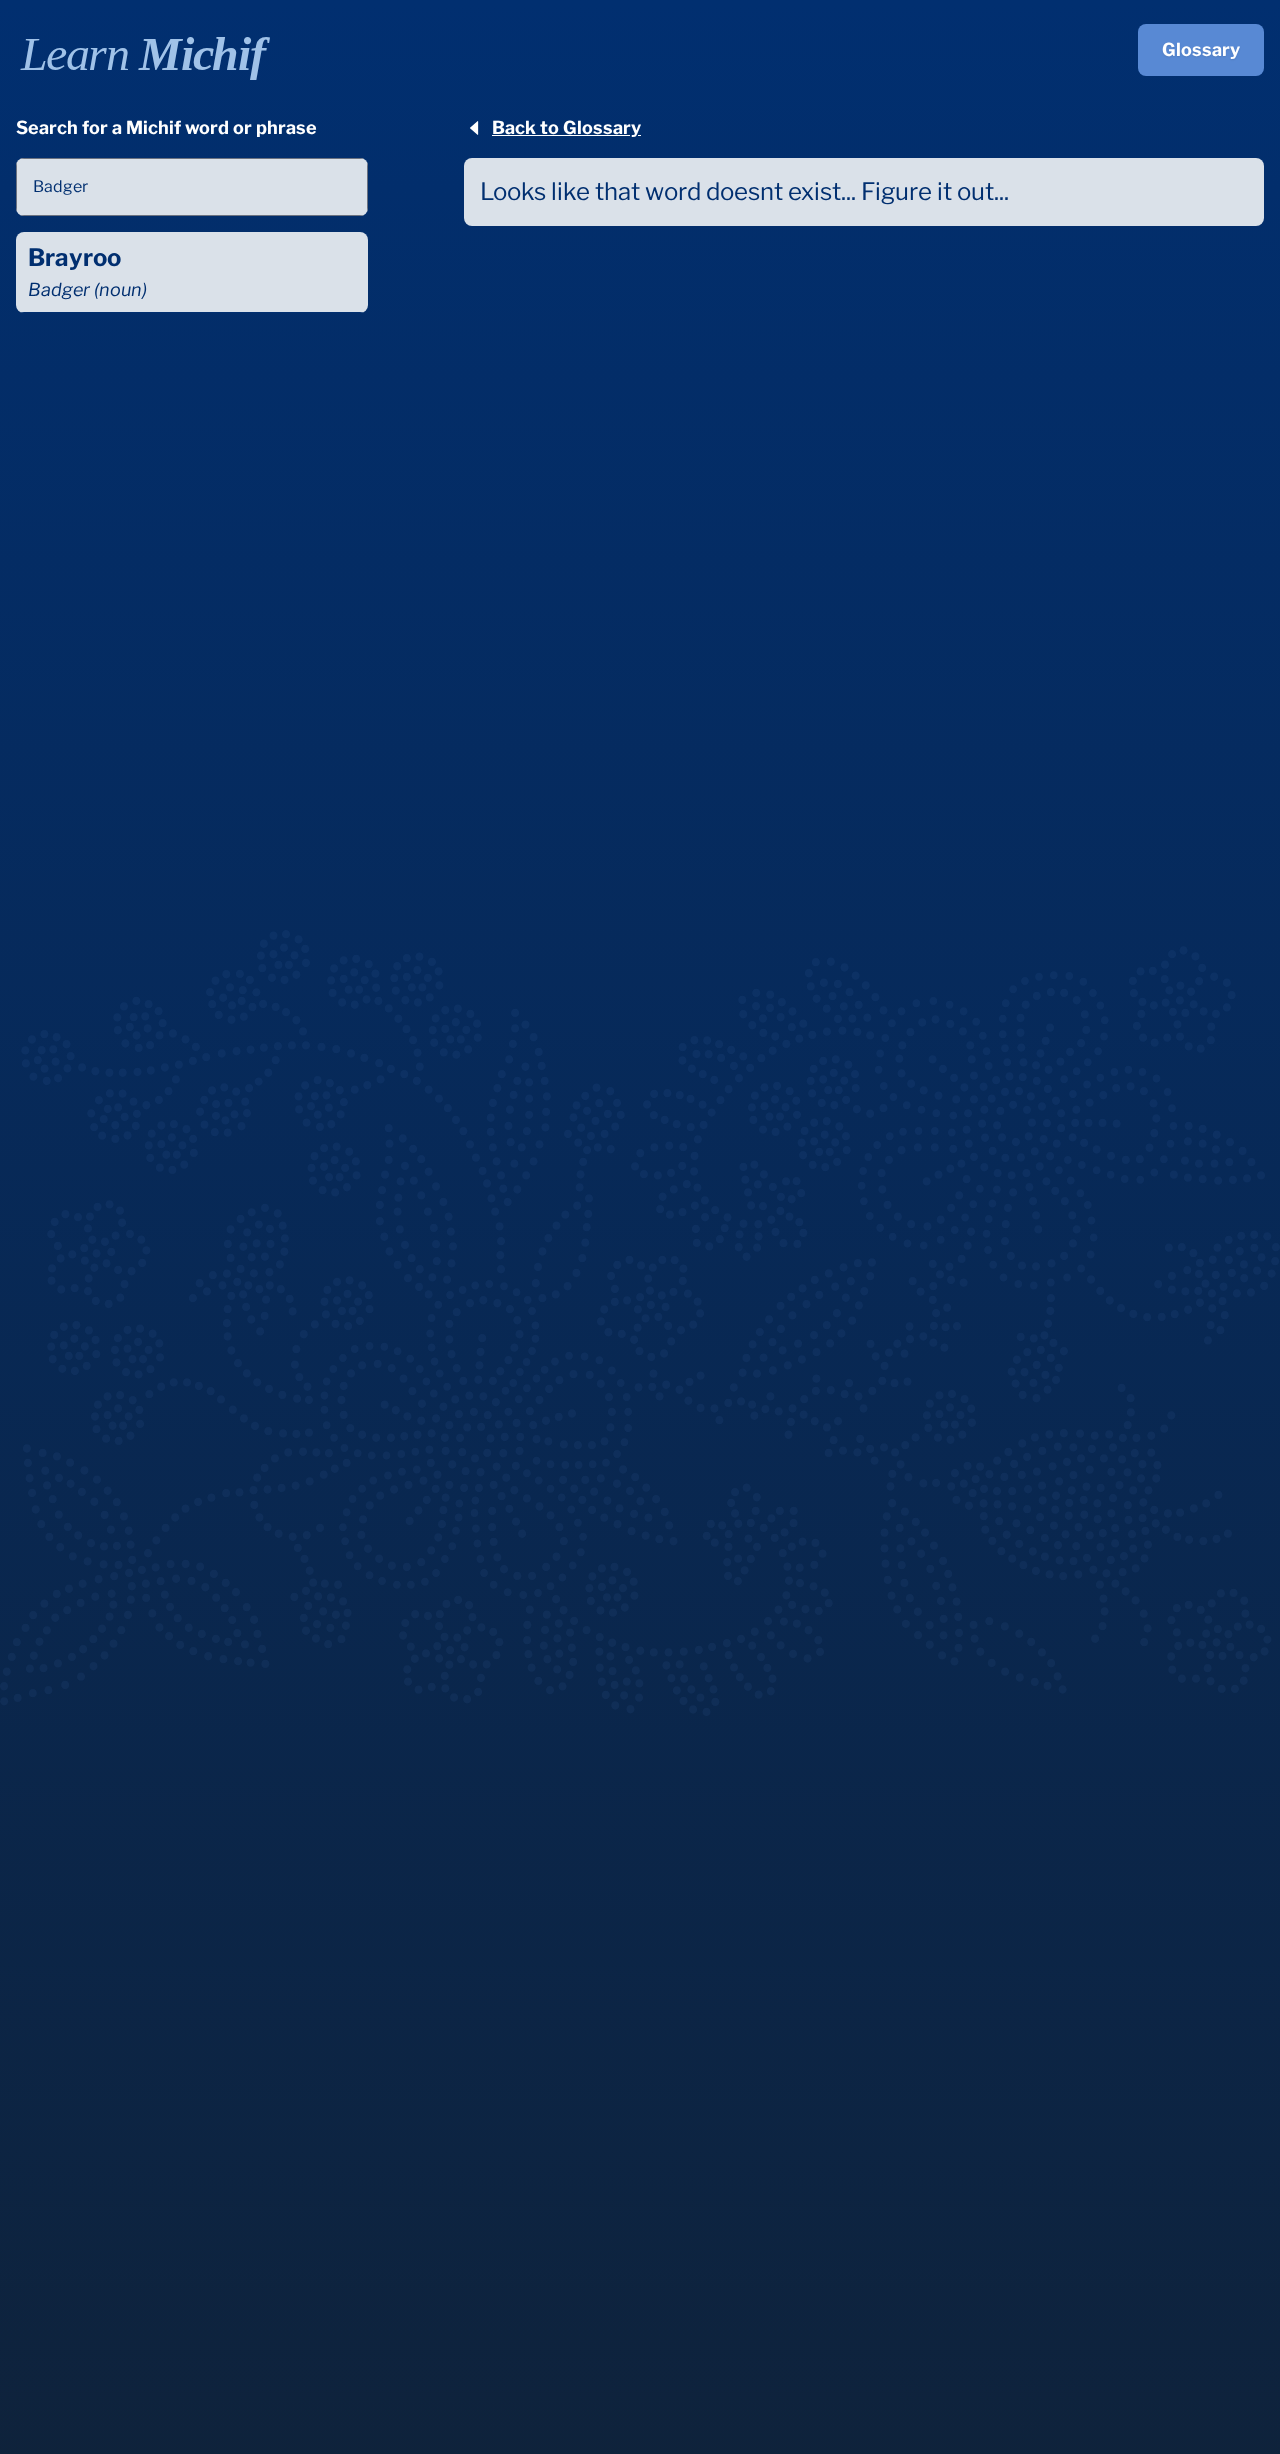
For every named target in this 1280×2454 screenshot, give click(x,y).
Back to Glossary (566, 127)
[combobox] (192, 187)
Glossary (1201, 49)
